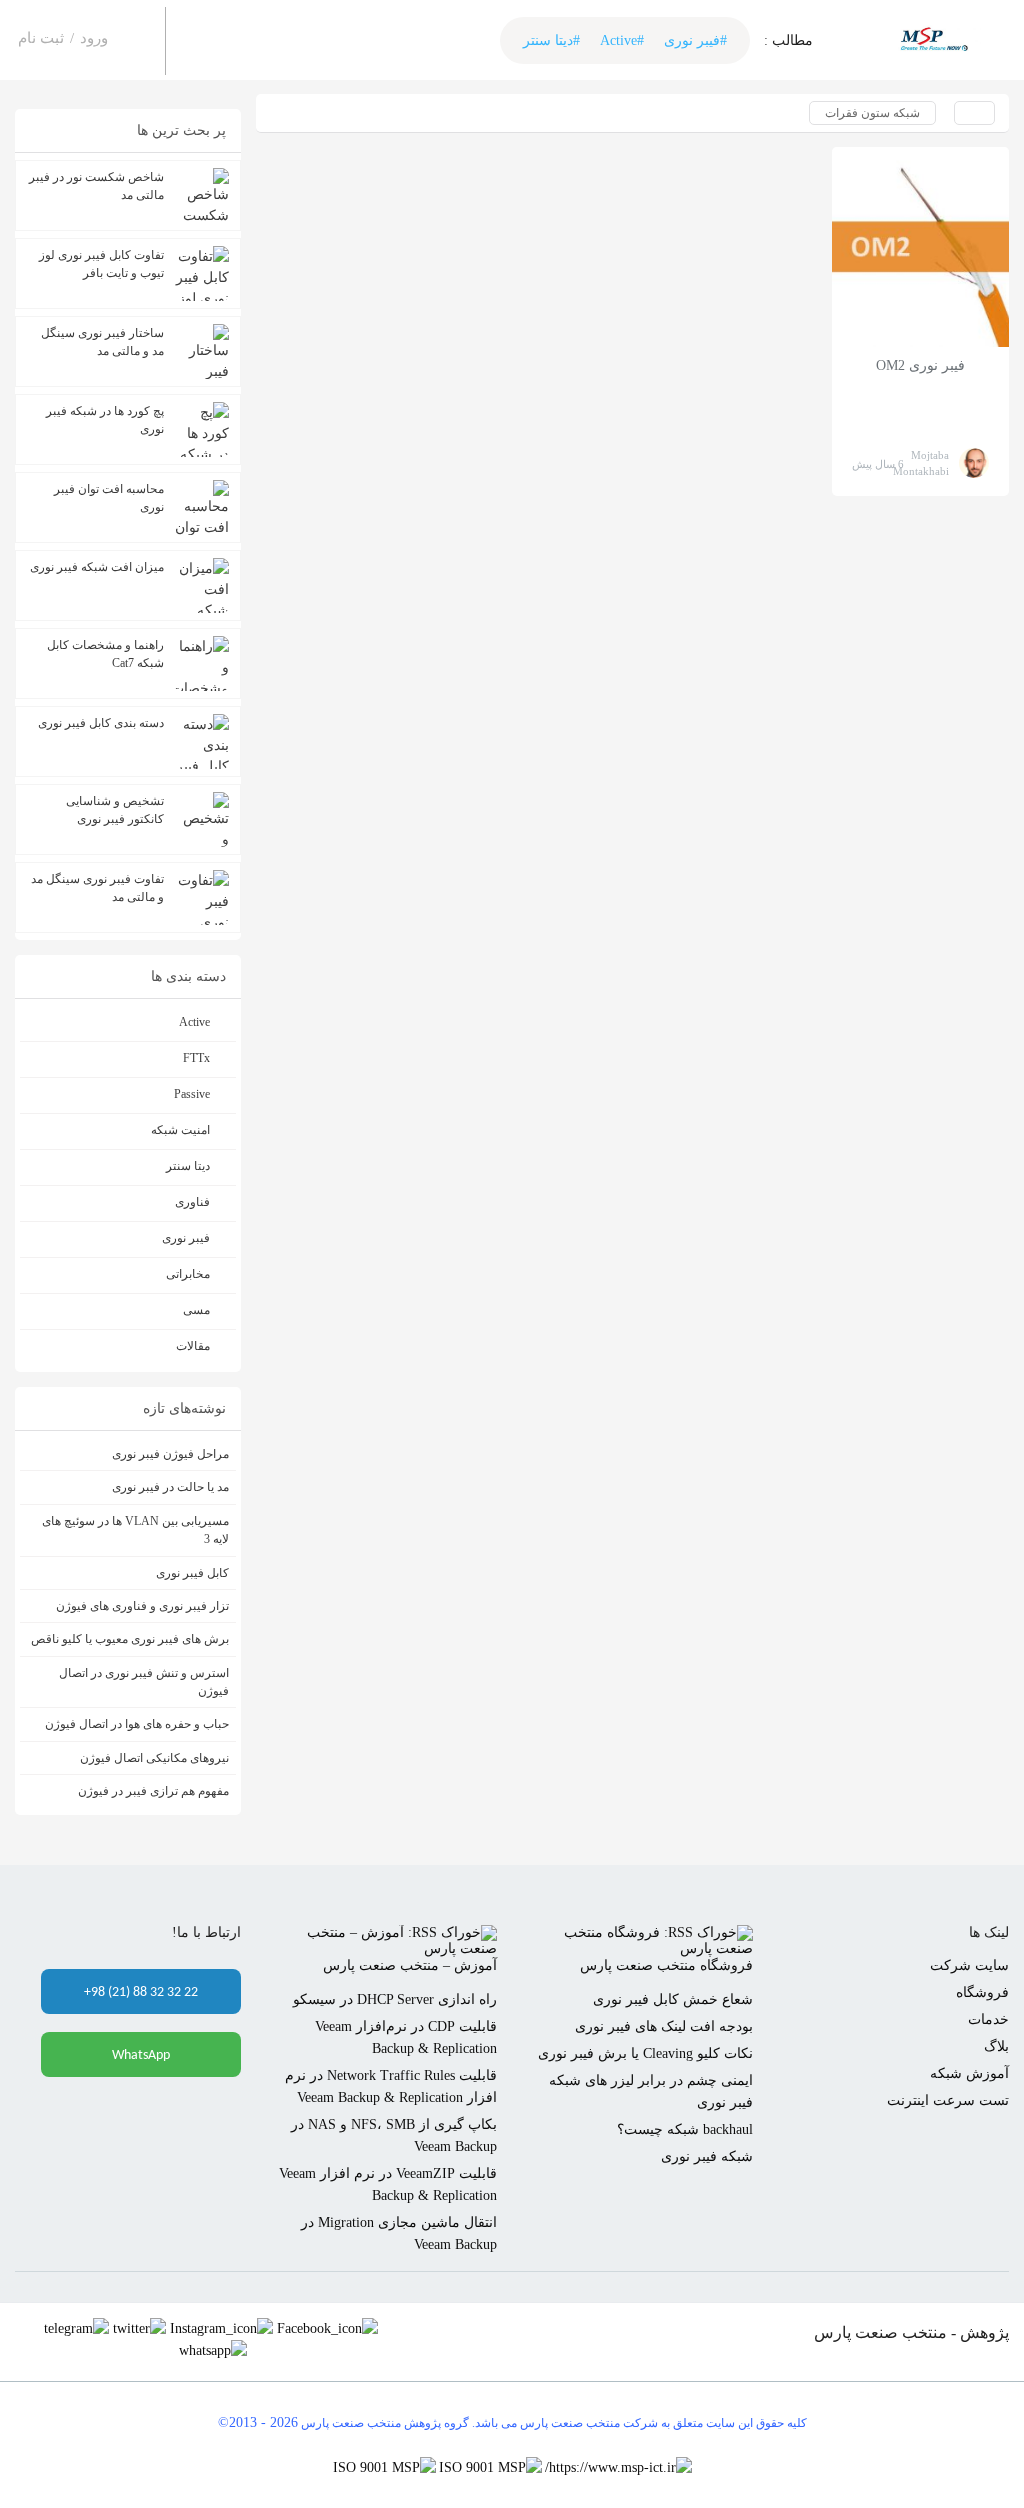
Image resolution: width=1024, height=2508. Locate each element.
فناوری (192, 1202)
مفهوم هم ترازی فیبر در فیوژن (153, 1791)
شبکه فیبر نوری (707, 2156)
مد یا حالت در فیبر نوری (170, 1487)
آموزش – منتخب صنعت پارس (410, 1965)
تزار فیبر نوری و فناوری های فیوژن (142, 1606)
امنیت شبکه (180, 1130)
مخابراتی (188, 1274)
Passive (192, 1094)
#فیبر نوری (695, 40)
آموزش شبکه (969, 2073)
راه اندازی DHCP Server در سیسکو (395, 1999)
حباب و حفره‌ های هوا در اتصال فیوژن (137, 1724)
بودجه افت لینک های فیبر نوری (664, 2026)
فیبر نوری (186, 1238)
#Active (622, 40)
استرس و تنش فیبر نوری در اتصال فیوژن (144, 1682)
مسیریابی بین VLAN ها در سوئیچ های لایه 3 (135, 1530)
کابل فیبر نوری (192, 1573)
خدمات (988, 2019)
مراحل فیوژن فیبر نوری (170, 1454)
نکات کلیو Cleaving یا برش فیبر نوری (645, 2053)
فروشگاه (982, 1992)
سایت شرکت (969, 1965)
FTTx (196, 1058)
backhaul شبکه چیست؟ (685, 2129)
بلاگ (996, 2046)
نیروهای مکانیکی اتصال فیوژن (154, 1758)
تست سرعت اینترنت (948, 2100)
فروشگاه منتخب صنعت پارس (666, 1965)
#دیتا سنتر (551, 40)
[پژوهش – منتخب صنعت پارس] (938, 40)
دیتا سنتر (188, 1166)
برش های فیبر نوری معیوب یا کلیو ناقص (130, 1639)
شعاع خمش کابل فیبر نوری (673, 1999)
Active (194, 1022)
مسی (196, 1310)
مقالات (193, 1346)
